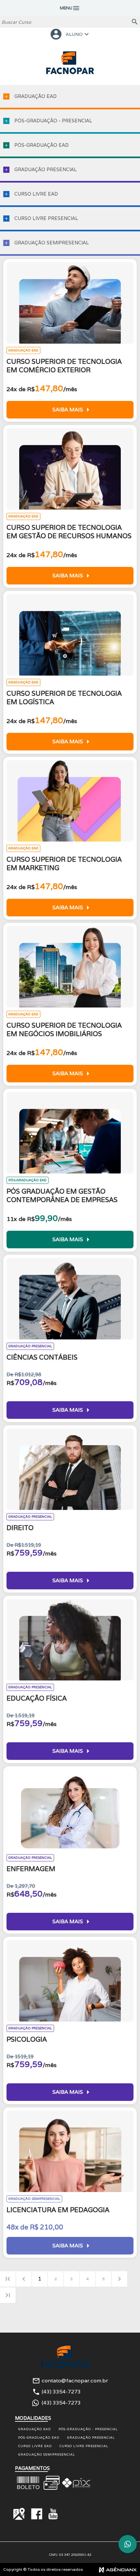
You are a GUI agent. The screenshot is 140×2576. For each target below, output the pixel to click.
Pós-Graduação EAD (39, 2438)
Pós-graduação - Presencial (88, 2429)
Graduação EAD (35, 2429)
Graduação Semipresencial (47, 2454)
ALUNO (70, 34)
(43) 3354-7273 (61, 2392)
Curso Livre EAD (35, 2446)
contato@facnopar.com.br (75, 2381)
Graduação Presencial (91, 2438)
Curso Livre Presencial (84, 2446)
